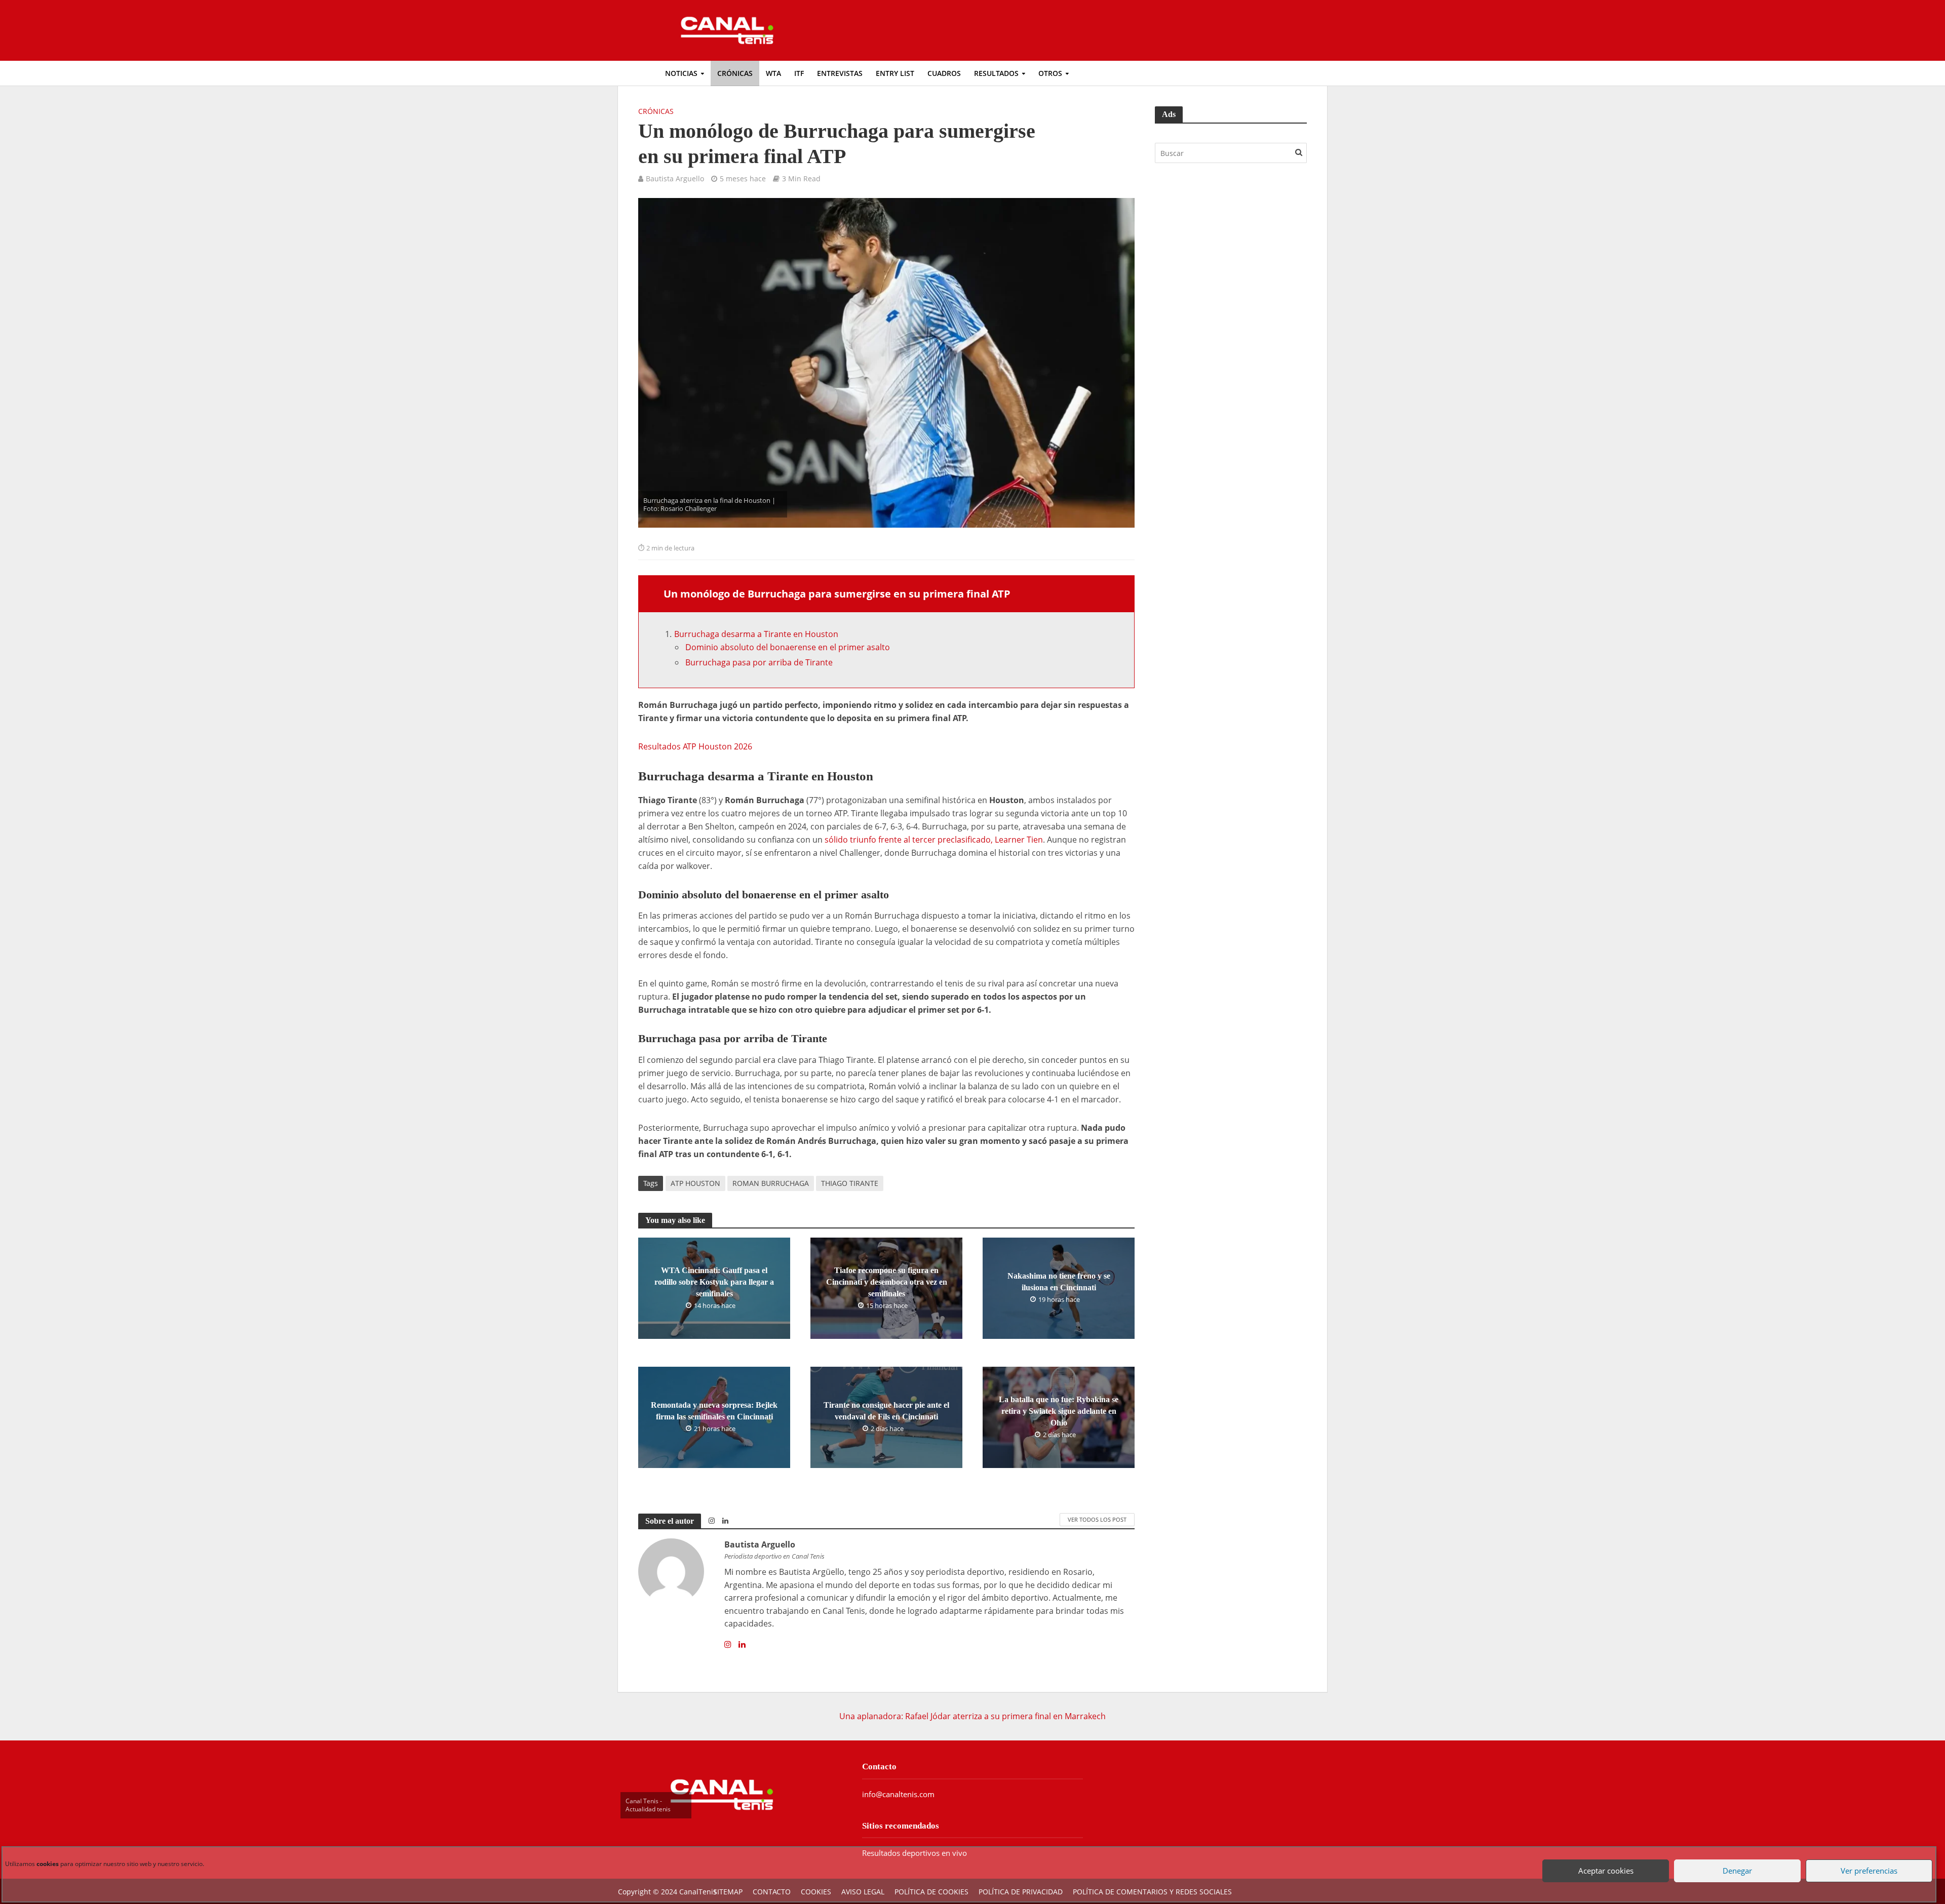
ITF (799, 73)
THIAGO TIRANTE (850, 1183)
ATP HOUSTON (695, 1183)
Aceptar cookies (1603, 1862)
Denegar (1735, 1862)
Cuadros (944, 73)
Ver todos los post (1097, 1519)
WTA (773, 73)
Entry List (895, 73)
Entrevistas (840, 73)
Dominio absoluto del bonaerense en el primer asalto (788, 647)
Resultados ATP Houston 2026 (695, 746)
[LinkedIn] (742, 1645)
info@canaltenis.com (898, 1794)
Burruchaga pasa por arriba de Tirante (759, 662)
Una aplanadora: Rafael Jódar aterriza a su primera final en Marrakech (972, 1716)
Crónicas (735, 73)
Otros (1050, 73)
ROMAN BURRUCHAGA (771, 1183)
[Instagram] (728, 1645)
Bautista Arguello (675, 178)
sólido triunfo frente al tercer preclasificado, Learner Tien (934, 840)
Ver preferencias (1866, 1862)
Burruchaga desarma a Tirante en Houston (756, 634)
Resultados (996, 73)
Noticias (681, 73)
